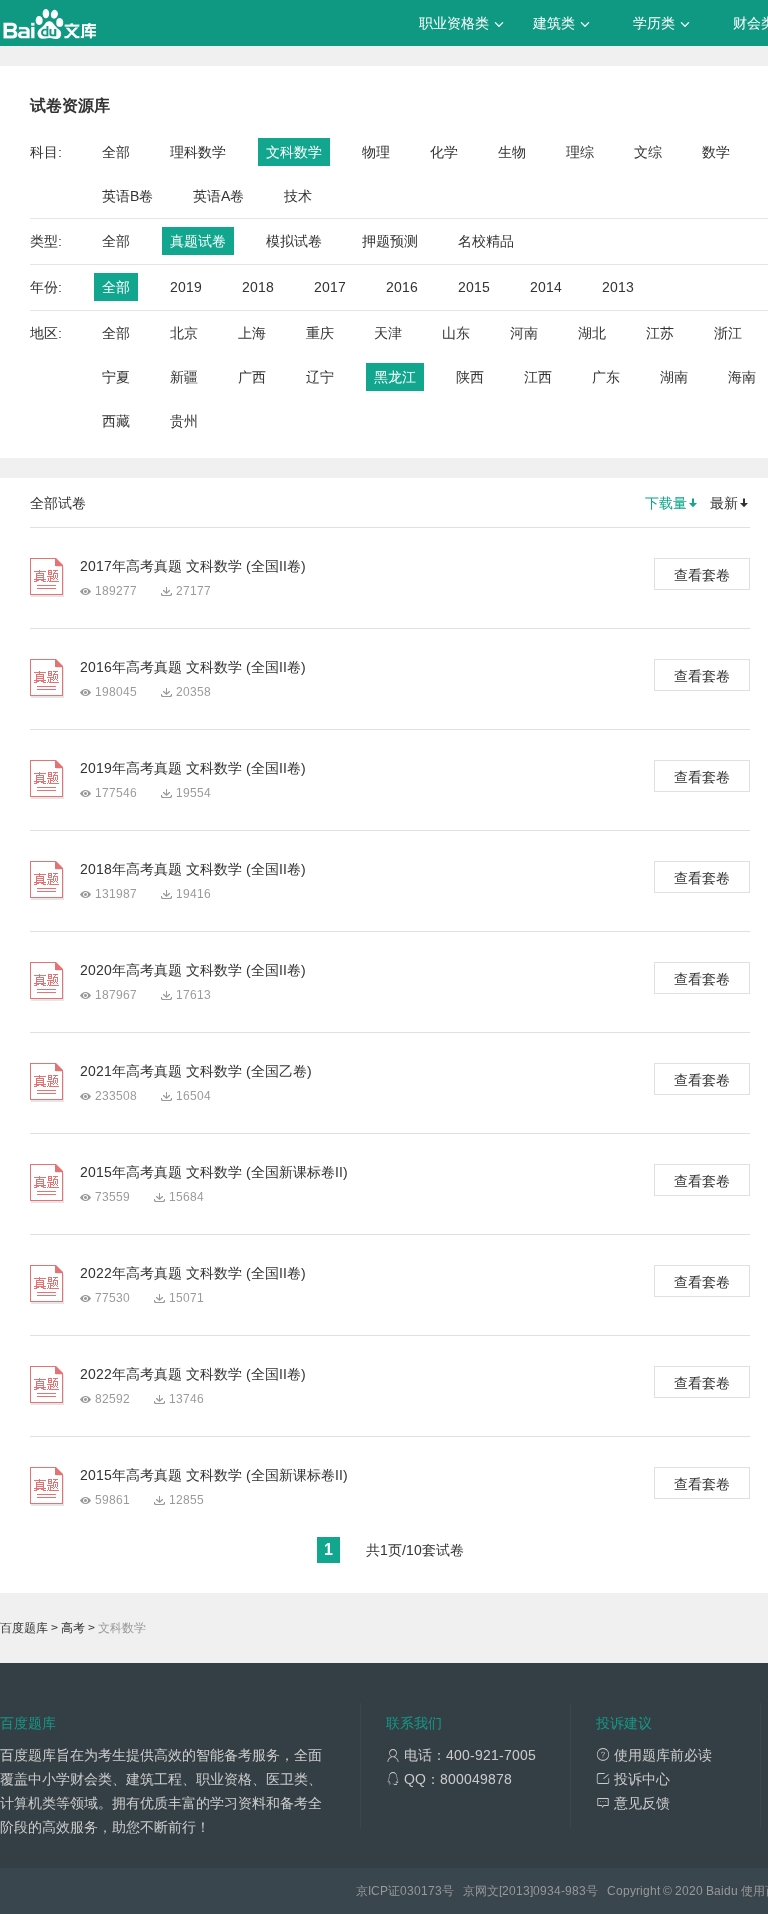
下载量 (666, 503)
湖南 (674, 377)
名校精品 (486, 241)
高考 (73, 1628)
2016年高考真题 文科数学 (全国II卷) (193, 667)
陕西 (470, 377)
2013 (618, 287)
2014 (546, 287)
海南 (742, 377)
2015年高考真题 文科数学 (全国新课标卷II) (214, 1172)
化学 (444, 152)
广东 (606, 377)
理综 (580, 152)
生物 (512, 152)
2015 (474, 287)
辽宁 (320, 377)
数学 (716, 152)
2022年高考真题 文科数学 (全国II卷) (193, 1273)
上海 (252, 333)
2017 (330, 287)
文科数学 (294, 152)
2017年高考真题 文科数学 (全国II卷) (193, 566)
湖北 (592, 333)
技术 (298, 196)
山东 (456, 333)
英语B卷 (127, 196)
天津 (388, 333)
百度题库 (24, 1628)
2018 (258, 287)
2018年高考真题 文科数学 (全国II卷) (193, 869)
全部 (116, 152)
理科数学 (198, 152)
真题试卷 (198, 241)
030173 (421, 1891)
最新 (724, 503)
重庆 (320, 333)
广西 (252, 377)
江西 (538, 377)
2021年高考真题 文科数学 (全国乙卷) (196, 1071)
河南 (524, 333)
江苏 (660, 333)
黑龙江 (395, 377)
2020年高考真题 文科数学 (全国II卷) (193, 970)
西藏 (116, 421)
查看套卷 (702, 575)
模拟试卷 (294, 241)
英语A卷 (218, 196)
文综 (648, 152)
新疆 (184, 377)
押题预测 (390, 241)
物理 (376, 152)
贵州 (184, 421)
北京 (184, 333)
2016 (402, 287)
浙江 (728, 333)
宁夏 (116, 377)
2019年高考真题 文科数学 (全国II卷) (193, 768)
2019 (186, 287)
